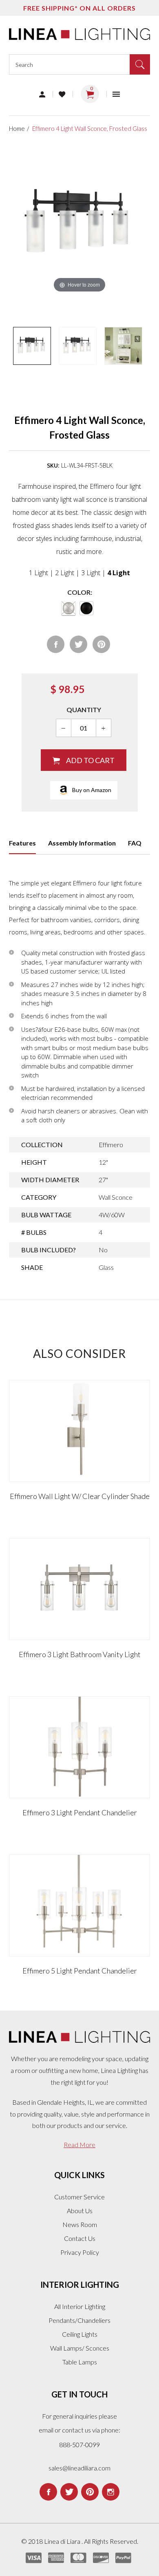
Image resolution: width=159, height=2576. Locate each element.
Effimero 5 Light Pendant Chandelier (80, 1971)
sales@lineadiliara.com (79, 2468)
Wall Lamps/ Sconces (80, 2348)
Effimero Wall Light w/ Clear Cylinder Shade (80, 1496)
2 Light (65, 573)
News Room (80, 2224)
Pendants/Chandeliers (79, 2320)
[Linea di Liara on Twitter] (69, 2492)
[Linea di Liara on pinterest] (90, 2492)
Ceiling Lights (80, 2334)
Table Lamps (80, 2362)
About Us (80, 2211)
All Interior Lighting (80, 2306)
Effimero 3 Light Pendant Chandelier (80, 1812)
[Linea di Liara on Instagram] (111, 2492)
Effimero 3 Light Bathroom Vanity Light (80, 1654)
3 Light (91, 573)
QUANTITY (84, 710)
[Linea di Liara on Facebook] (48, 2492)
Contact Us (80, 2238)
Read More (79, 2144)
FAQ (135, 843)
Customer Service (79, 2197)
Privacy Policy (80, 2252)
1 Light (39, 573)
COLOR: (80, 592)
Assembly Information (82, 843)
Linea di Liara (63, 2541)
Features (22, 843)
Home (17, 128)
